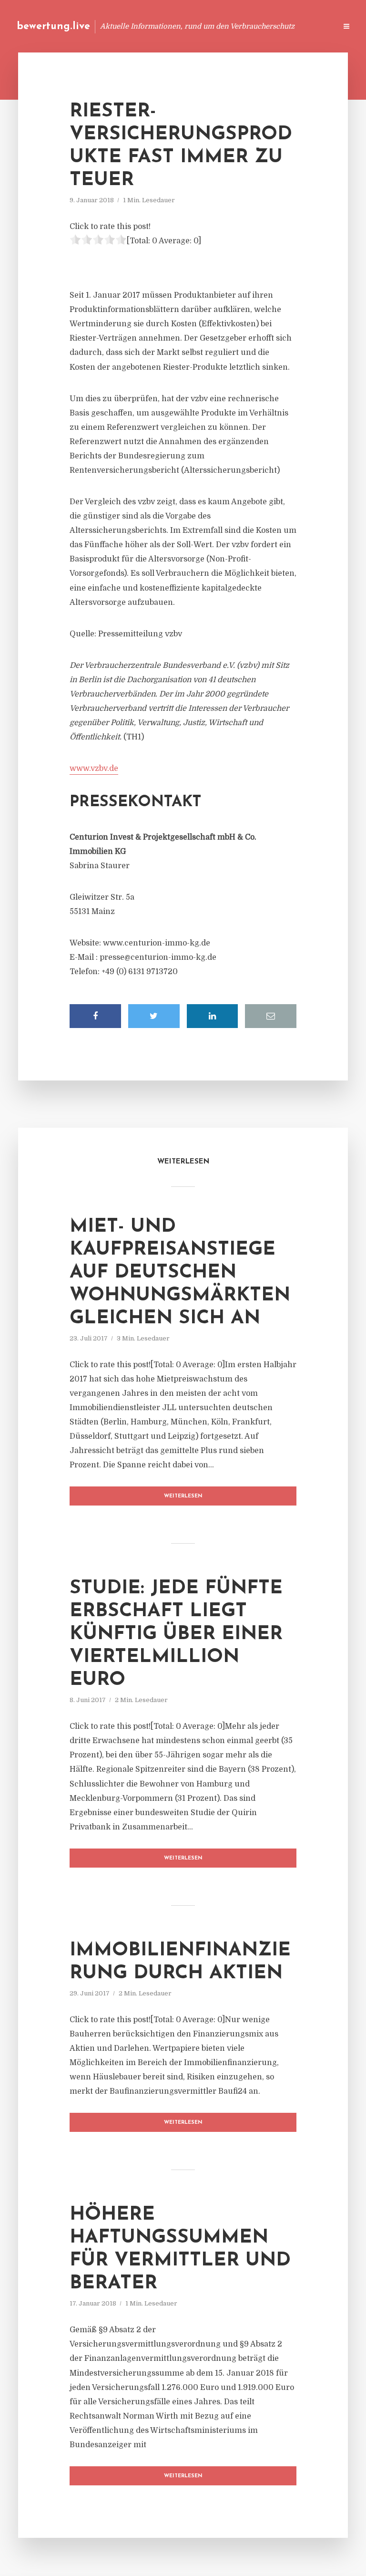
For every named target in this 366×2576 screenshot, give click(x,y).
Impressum (258, 26)
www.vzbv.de (94, 769)
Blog (148, 26)
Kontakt (213, 26)
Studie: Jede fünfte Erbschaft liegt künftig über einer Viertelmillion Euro (176, 1634)
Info (178, 26)
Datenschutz (309, 26)
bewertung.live (53, 26)
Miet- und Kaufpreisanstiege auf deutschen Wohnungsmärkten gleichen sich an (180, 1273)
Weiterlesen (183, 1496)
